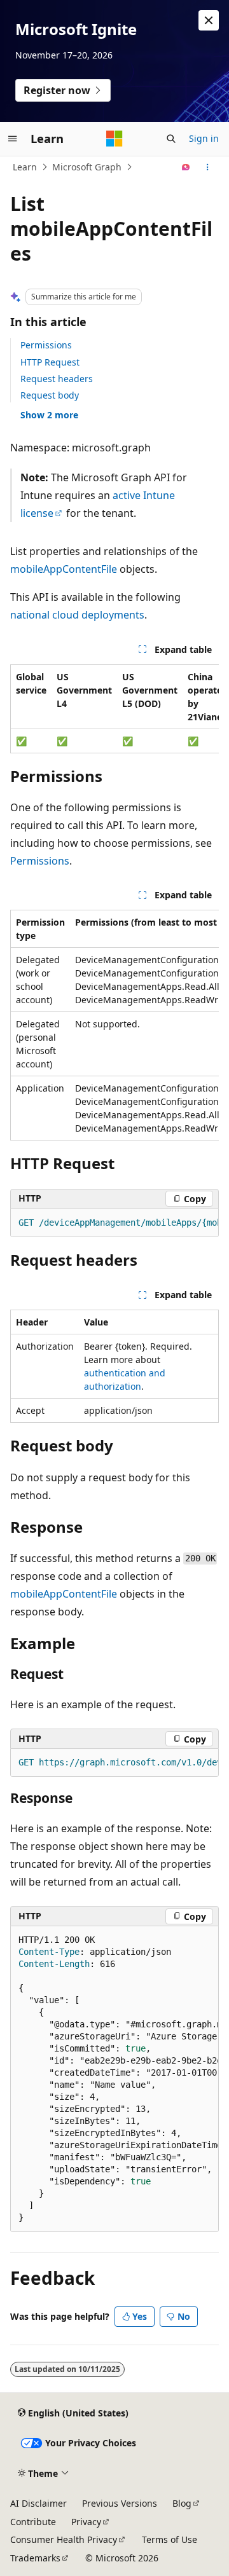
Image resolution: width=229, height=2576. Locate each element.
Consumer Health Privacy (64, 2539)
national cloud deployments (77, 615)
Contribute (33, 2522)
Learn (25, 167)
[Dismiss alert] (209, 20)
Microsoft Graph (87, 167)
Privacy (86, 2522)
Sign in (204, 138)
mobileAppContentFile (64, 569)
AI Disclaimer (38, 2503)
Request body (50, 395)
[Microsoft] (114, 139)
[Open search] (171, 139)
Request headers (57, 379)
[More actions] (208, 167)
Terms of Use (170, 2539)
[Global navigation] (13, 139)
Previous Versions (120, 2503)
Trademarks (35, 2558)
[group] (114, 709)
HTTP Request (50, 362)
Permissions (46, 345)
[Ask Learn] (186, 167)
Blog (182, 2503)
